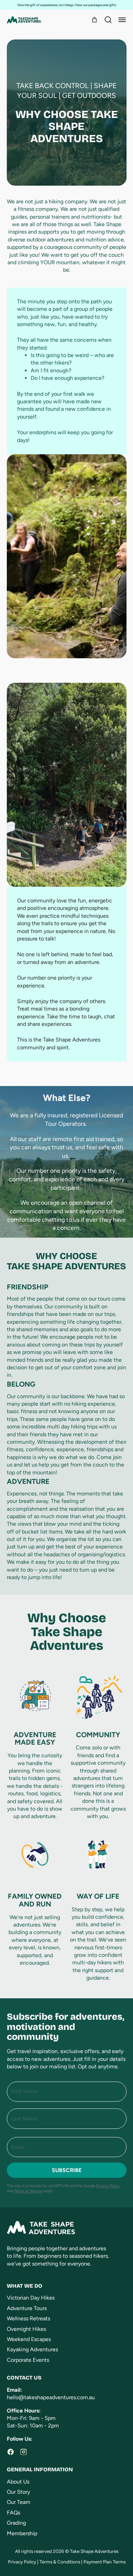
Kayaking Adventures (32, 2349)
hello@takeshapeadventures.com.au (51, 2397)
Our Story (18, 2492)
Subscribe (67, 2170)
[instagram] (24, 2452)
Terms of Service (28, 2191)
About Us (18, 2482)
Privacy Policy (108, 2186)
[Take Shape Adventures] (24, 20)
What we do (25, 2286)
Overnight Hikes (26, 2329)
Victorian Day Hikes (31, 2298)
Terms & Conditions (60, 2562)
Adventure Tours (27, 2308)
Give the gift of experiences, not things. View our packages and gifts (67, 5)
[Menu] (122, 20)
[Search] (108, 20)
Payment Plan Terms (105, 2562)
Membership (22, 2533)
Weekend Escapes (29, 2339)
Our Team (19, 2502)
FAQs (13, 2513)
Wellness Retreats (28, 2318)
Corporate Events (28, 2360)
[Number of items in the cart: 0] (94, 20)
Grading (16, 2523)
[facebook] (11, 2452)
